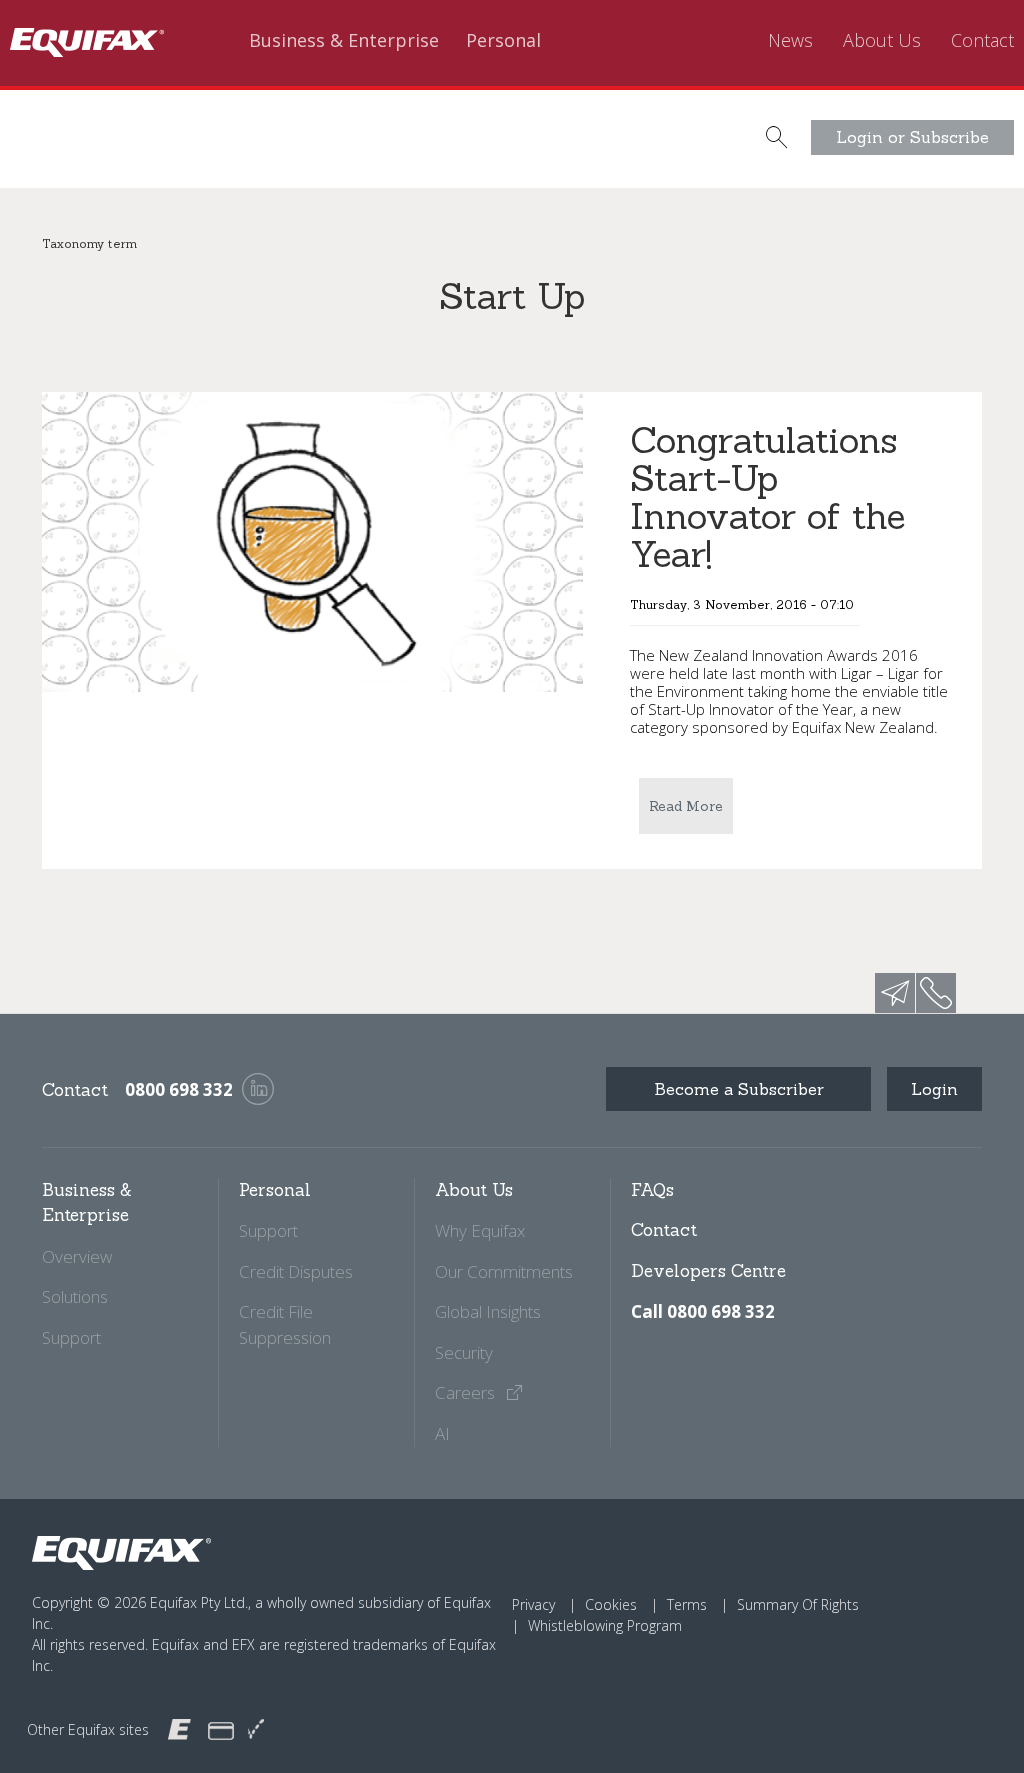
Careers (467, 1392)
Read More (686, 806)
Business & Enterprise (344, 41)
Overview (77, 1256)
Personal (503, 41)
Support (71, 1337)
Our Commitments (504, 1271)
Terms (687, 1604)
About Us (882, 41)
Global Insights (488, 1311)
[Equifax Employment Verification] (256, 1729)
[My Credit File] (221, 1729)
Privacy (533, 1604)
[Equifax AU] (179, 1728)
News (790, 41)
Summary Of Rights (798, 1604)
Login (934, 1089)
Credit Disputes (296, 1271)
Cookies (611, 1604)
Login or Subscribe (912, 137)
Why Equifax (480, 1230)
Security (464, 1352)
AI (442, 1433)
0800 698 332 (179, 1089)
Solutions (75, 1296)
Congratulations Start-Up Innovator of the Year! (767, 497)
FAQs (652, 1190)
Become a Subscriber (739, 1089)
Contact (982, 41)
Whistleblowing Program (605, 1625)
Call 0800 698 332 (703, 1311)
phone (936, 993)
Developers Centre (708, 1271)
